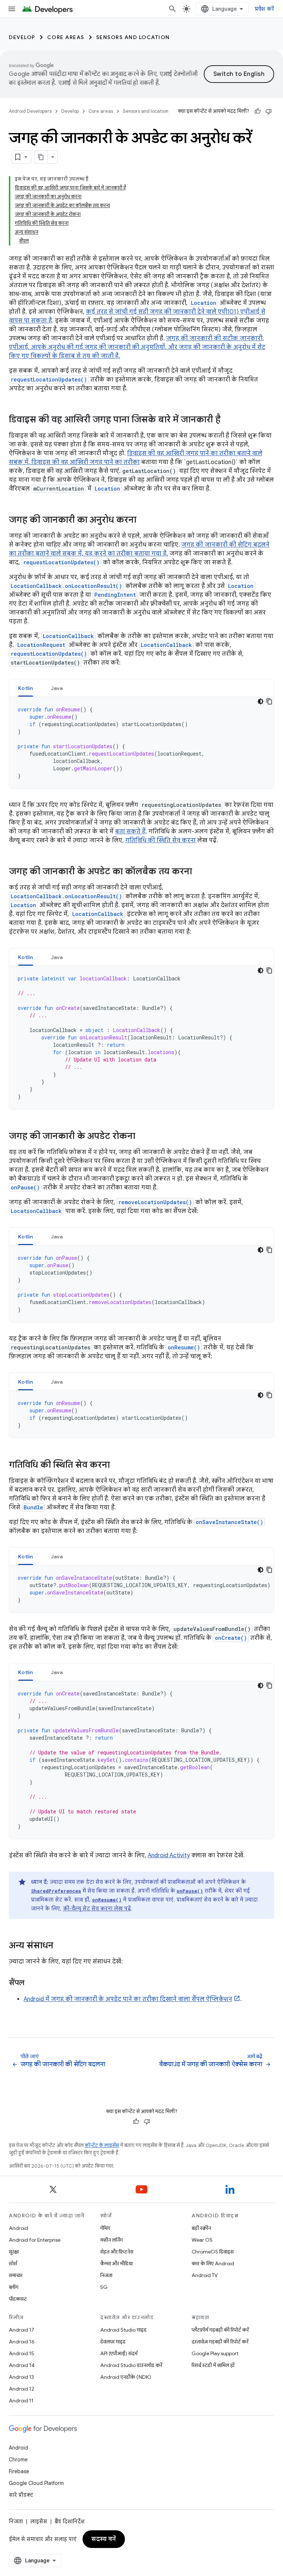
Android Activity (169, 1855)
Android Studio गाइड (123, 2330)
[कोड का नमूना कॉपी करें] (269, 701)
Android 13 (21, 2377)
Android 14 (22, 2365)
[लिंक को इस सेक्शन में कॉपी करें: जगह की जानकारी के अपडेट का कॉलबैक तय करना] (199, 872)
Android (18, 2228)
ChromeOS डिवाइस (213, 2252)
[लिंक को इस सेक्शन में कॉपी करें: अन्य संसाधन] (61, 1946)
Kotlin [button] (26, 688)
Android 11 (21, 2401)
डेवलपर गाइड (113, 2342)
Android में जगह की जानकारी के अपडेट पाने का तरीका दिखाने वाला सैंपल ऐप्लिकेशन (128, 1999)
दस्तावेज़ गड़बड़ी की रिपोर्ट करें (220, 2342)
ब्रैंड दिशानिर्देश (69, 2521)
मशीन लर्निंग (111, 2240)
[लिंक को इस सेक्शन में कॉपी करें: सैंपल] (31, 1983)
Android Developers (30, 111)
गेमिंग (105, 2228)
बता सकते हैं (130, 832)
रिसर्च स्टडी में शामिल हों (213, 2365)
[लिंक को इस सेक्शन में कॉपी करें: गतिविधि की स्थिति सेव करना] (117, 1465)
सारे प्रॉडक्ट (21, 2495)
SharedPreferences (56, 1891)
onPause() (25, 1187)
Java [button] (57, 688)
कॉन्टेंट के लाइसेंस (102, 2145)
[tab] (26, 688)
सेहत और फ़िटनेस (117, 2252)
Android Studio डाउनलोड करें (131, 2365)
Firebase (19, 2471)
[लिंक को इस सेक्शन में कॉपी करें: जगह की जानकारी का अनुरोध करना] (144, 520)
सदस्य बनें (104, 2539)
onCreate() (231, 1638)
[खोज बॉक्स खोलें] (172, 9)
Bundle (33, 1507)
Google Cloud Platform (36, 2483)
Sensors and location (133, 37)
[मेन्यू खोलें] (12, 9)
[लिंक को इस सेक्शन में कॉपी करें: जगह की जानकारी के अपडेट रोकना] (143, 1137)
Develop (22, 37)
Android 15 (22, 2353)
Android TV (205, 2275)
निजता (106, 2275)
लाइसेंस (39, 2521)
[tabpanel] (141, 743)
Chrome (18, 2460)
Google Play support (215, 2353)
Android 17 (22, 2330)
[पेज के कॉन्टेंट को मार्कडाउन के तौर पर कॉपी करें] (41, 157)
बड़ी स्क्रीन (201, 2228)
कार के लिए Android (213, 2263)
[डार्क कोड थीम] (261, 701)
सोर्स (13, 2263)
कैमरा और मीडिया (116, 2263)
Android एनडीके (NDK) (126, 2377)
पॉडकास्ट (18, 2299)
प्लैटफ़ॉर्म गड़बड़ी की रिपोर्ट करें (220, 2330)
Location (204, 303)
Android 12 (22, 2389)
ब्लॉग (14, 2287)
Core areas (66, 37)
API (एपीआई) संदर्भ (119, 2353)
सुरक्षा (14, 2252)
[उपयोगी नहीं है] (269, 111)
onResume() (184, 1347)
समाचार (16, 2275)
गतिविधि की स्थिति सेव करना (160, 840)
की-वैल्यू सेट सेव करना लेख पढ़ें (97, 1909)
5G (104, 2287)
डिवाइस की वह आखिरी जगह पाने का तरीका (85, 462)
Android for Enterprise (35, 2240)
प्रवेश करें (265, 9)
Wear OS (202, 2240)
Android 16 (22, 2342)
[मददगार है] (258, 111)
